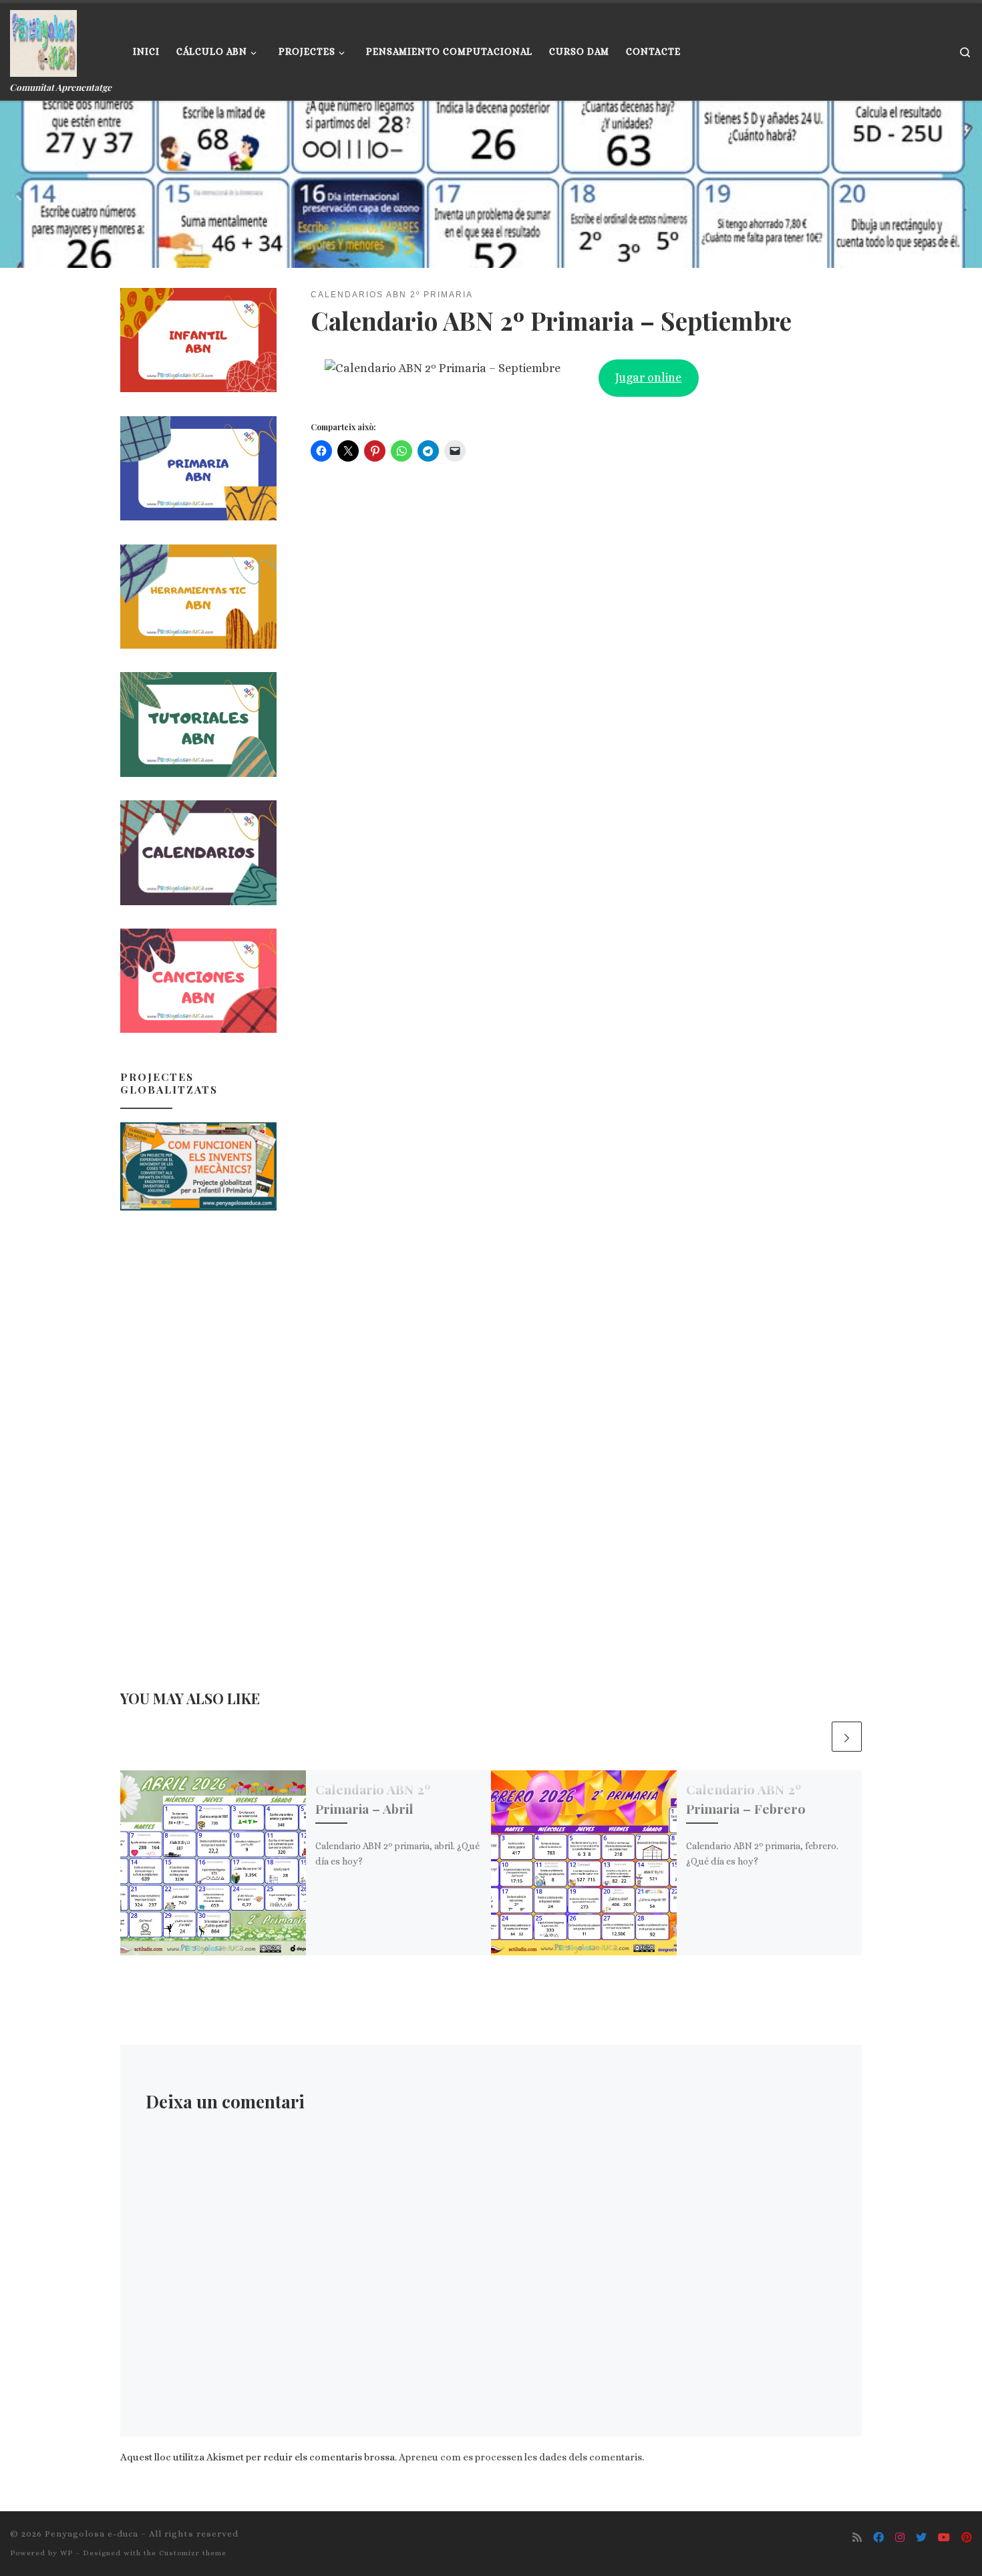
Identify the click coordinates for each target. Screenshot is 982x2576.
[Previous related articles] (815, 1737)
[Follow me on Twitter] (921, 2538)
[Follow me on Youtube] (944, 2538)
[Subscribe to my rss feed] (857, 2538)
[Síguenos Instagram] (900, 2538)
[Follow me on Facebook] (878, 2538)
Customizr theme (193, 2553)
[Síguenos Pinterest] (967, 2538)
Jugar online (648, 377)
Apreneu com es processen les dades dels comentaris (520, 2457)
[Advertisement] (198, 1434)
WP (66, 2553)
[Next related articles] (847, 1737)
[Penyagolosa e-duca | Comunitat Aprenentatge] (43, 40)
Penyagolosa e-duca (92, 2534)
